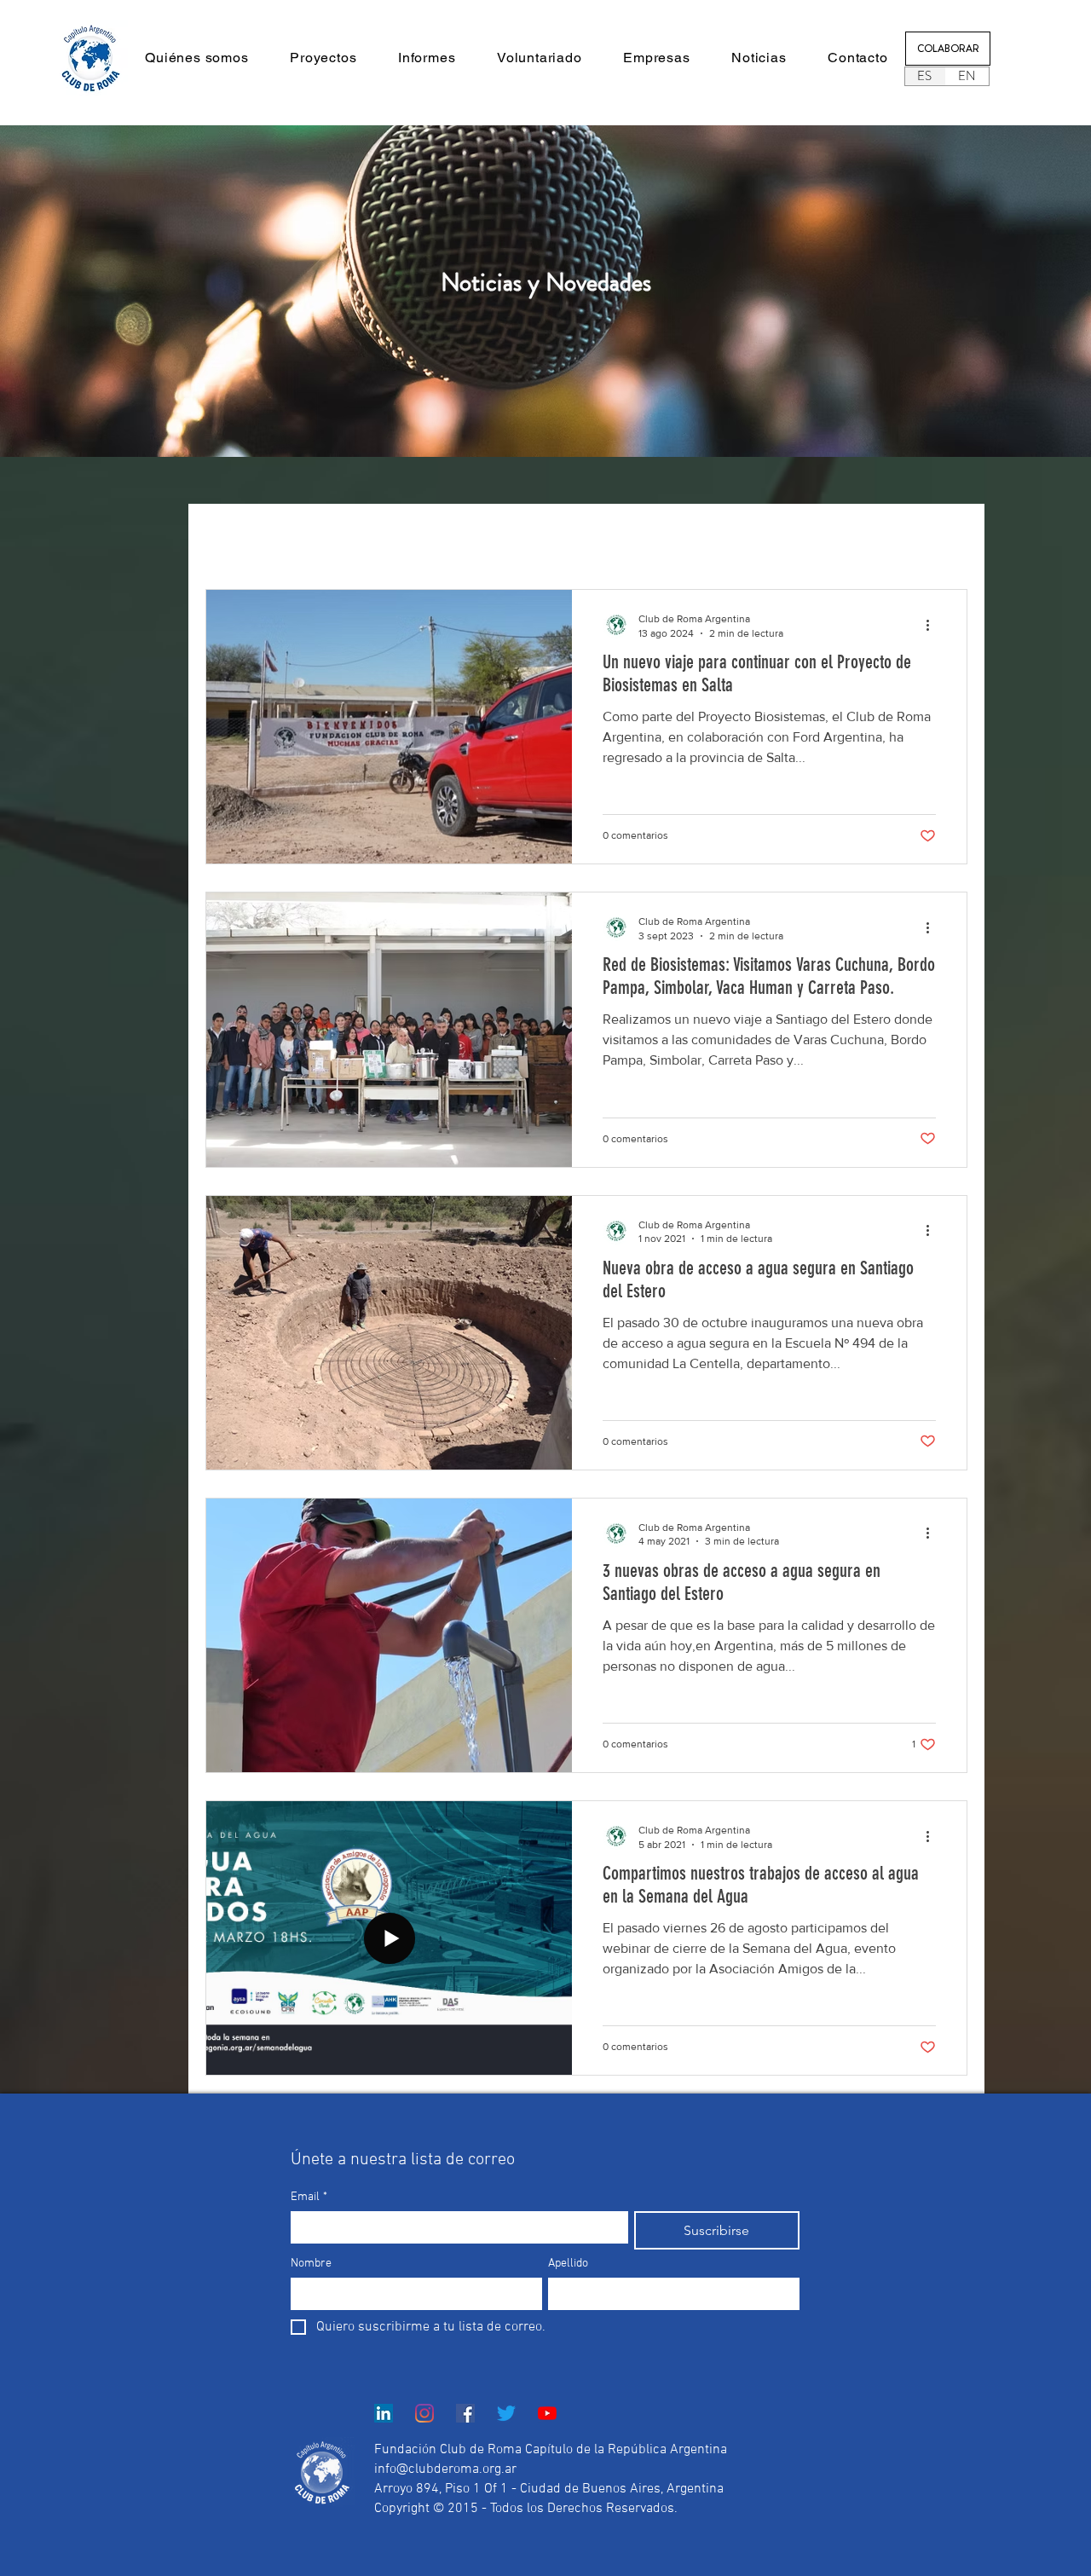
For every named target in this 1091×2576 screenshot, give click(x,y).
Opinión (396, 537)
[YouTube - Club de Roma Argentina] (547, 2413)
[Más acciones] (933, 625)
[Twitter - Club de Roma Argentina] (506, 2413)
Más (775, 537)
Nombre (311, 2264)
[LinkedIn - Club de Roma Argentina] (384, 2413)
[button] (197, 58)
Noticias (315, 537)
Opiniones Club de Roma (654, 537)
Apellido (568, 2264)
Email (309, 2197)
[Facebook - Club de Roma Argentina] (465, 2413)
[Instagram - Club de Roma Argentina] (424, 2413)
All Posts (231, 537)
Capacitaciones (500, 537)
